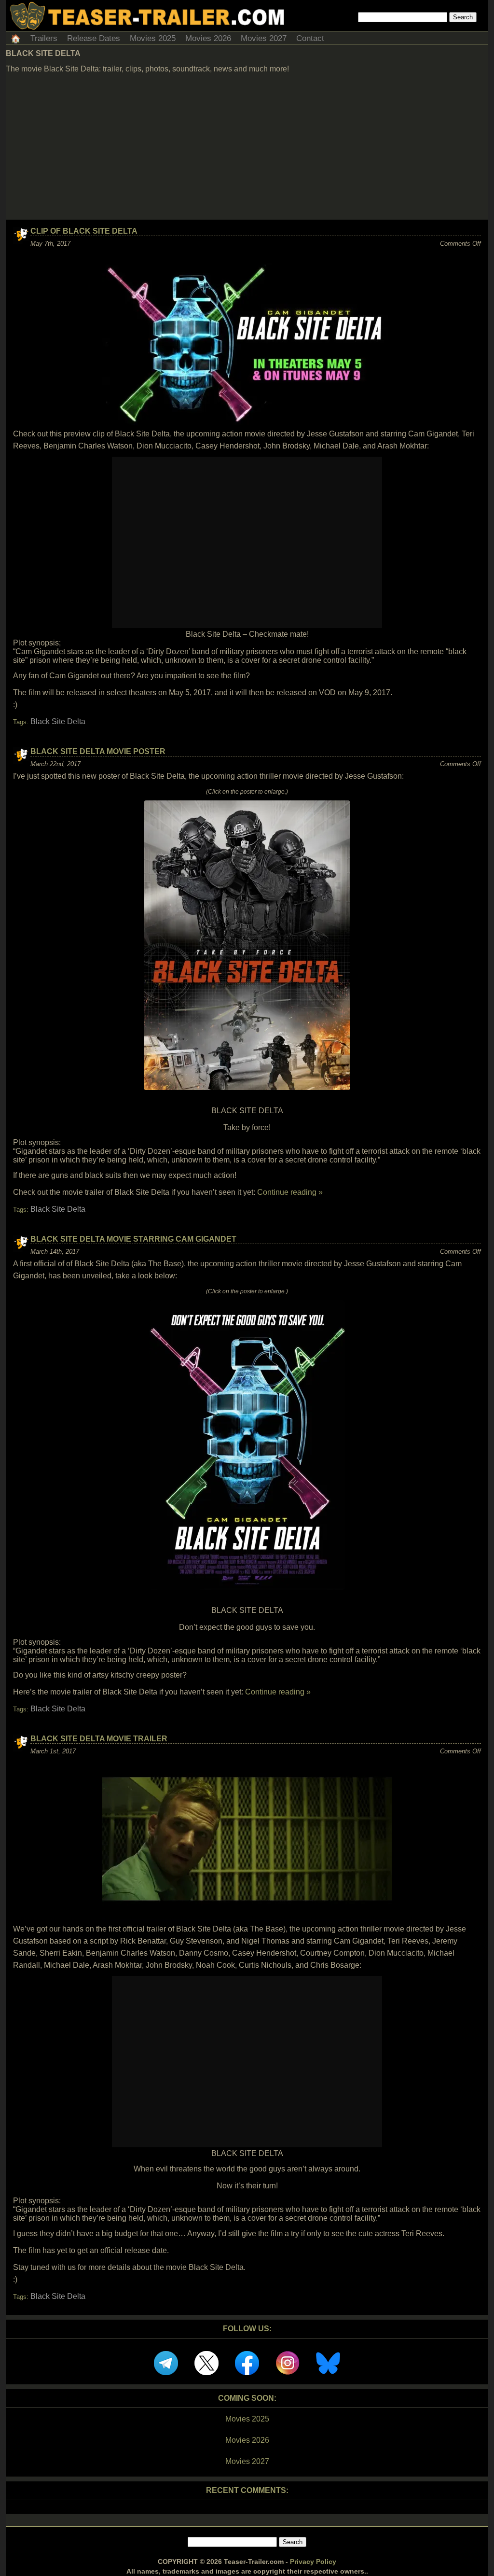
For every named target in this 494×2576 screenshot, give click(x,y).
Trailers (44, 38)
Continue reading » (290, 1192)
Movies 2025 (153, 38)
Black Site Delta (58, 721)
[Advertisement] (247, 147)
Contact (310, 38)
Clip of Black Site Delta (84, 231)
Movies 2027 (264, 38)
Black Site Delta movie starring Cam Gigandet (133, 1239)
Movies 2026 (208, 38)
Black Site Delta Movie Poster (98, 751)
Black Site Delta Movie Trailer (99, 1739)
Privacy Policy (313, 2562)
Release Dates (94, 38)
